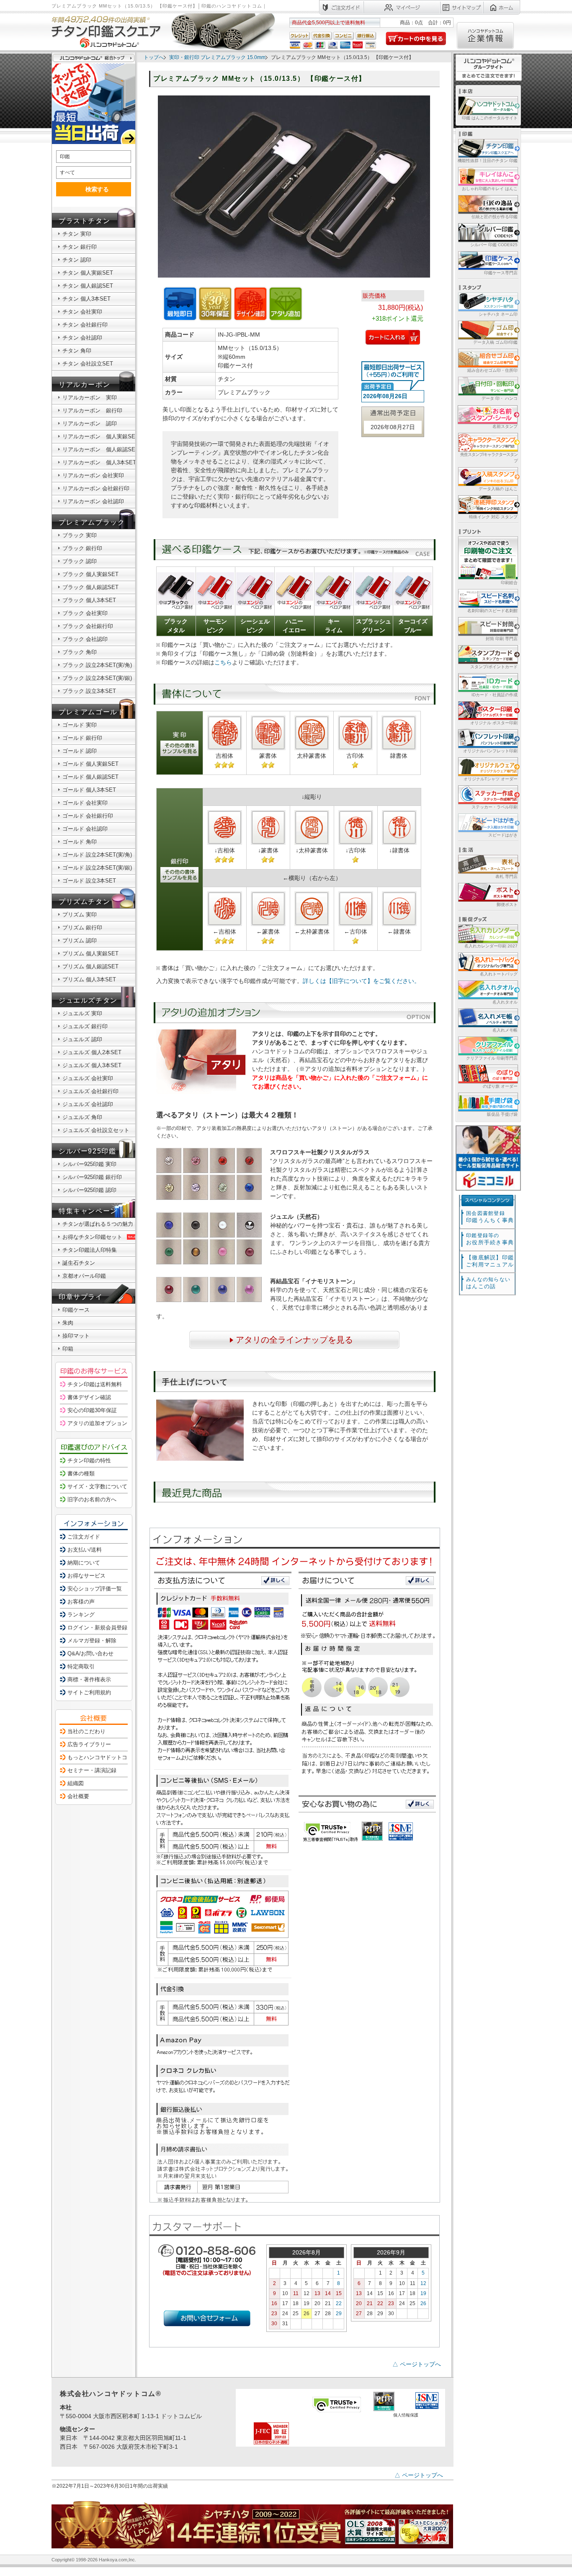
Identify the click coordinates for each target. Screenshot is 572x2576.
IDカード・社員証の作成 (495, 695)
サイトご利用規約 (89, 1692)
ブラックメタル (176, 626)
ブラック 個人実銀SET (90, 574)
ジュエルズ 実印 (82, 1013)
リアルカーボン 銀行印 (92, 410)
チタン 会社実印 (82, 312)
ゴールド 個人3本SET (89, 790)
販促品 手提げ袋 (502, 1114)
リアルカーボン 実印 (90, 398)
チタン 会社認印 (82, 338)
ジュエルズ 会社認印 (88, 1104)
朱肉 (68, 1323)
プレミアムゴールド (92, 712)
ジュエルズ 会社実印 (88, 1078)
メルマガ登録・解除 (92, 1641)
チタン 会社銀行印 (85, 325)
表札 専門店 (506, 876)
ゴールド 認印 (80, 751)
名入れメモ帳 (505, 1030)
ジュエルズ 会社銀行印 (90, 1091)
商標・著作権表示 (89, 1679)
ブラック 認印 (80, 561)
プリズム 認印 (80, 941)
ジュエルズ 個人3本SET (92, 1065)
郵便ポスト (507, 905)
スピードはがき (503, 835)
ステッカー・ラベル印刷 (495, 807)
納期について (84, 1563)
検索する (97, 189)
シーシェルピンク (255, 626)
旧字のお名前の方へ (92, 1499)
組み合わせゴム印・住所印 (492, 370)
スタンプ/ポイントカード (494, 667)
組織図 (76, 1783)
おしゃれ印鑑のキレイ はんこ (490, 189)
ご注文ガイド (84, 1537)
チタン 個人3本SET (86, 299)
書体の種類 (81, 1473)
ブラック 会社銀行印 (88, 626)
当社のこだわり (86, 1731)
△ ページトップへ (417, 2364)
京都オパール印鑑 (84, 1276)
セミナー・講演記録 (92, 1770)
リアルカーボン (84, 385)
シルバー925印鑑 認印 (89, 1190)
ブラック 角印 (80, 652)
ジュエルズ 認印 (82, 1039)
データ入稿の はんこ (498, 489)
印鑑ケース (76, 1310)
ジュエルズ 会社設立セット (96, 1130)
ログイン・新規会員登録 (97, 1628)
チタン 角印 (77, 351)
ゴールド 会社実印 (85, 803)
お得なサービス (86, 1576)
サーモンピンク (215, 626)
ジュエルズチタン (88, 1000)
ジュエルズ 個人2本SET (92, 1052)
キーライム (334, 626)
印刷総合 (509, 583)
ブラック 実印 (80, 535)
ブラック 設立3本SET (89, 691)
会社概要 (78, 1796)
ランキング (81, 1615)
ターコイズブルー (413, 626)
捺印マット (76, 1336)
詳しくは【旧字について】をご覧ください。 (361, 981)
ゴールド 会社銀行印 (88, 816)
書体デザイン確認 (89, 1397)
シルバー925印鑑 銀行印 (92, 1177)
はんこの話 (488, 1283)
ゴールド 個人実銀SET (90, 764)
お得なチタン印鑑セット (92, 1237)
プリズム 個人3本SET (89, 979)
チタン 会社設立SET (88, 364)
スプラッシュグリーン (374, 626)
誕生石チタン (79, 1263)
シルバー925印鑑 (87, 1151)
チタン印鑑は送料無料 (95, 1384)
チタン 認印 (77, 260)
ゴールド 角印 (80, 842)
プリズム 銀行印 (82, 928)
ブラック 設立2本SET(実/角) (97, 665)
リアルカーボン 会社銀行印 (96, 488)
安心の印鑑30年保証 (92, 1410)
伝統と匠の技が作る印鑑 (495, 217)
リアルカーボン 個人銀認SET (100, 449)
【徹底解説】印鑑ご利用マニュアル (490, 1261)
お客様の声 (81, 1602)
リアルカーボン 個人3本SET (99, 462)
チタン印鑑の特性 (89, 1460)
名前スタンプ (505, 426)
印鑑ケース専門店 (501, 273)
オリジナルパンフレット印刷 (490, 751)
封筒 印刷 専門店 (502, 639)
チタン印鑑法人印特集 (90, 1250)
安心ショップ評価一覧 (95, 1589)
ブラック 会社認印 (85, 639)
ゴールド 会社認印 (85, 829)
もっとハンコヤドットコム (100, 1757)
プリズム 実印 (80, 915)
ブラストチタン (84, 221)
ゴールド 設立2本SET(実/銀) (97, 868)
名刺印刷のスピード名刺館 (492, 611)
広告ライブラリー (89, 1744)
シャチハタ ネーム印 (498, 314)
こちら (223, 662)
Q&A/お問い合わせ (90, 1653)
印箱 (68, 1349)
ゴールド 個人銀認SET (90, 777)
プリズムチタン (84, 902)
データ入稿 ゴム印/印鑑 (495, 342)
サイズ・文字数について (97, 1486)
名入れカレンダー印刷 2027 (491, 946)
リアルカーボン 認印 (90, 423)
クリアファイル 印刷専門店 (492, 1058)
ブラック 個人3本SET (89, 600)
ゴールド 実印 (80, 725)
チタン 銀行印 (80, 247)
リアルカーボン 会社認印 (93, 501)
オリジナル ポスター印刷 (494, 723)
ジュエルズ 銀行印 (85, 1026)
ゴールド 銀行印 (82, 738)
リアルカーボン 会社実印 (93, 475)
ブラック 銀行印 (82, 548)
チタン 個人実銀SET (88, 273)
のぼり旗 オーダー (500, 1086)
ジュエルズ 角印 (82, 1117)
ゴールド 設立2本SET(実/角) (97, 855)
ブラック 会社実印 (85, 613)
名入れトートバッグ (499, 974)
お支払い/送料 (85, 1550)
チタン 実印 (77, 234)
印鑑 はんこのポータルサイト (490, 118)
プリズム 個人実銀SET (90, 953)
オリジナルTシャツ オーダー (491, 779)
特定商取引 (81, 1666)
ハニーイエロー (294, 626)
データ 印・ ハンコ (500, 398)
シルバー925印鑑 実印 (89, 1164)
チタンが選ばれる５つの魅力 (98, 1224)
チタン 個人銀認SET (88, 286)
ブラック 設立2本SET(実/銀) (97, 678)
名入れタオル (505, 1002)
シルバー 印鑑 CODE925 (494, 245)
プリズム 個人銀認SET (90, 966)
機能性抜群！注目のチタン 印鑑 (488, 161)
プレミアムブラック (92, 522)
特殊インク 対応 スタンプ (493, 517)
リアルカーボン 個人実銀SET (100, 436)
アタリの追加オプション (97, 1423)
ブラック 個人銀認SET (90, 587)
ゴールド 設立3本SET (89, 881)
